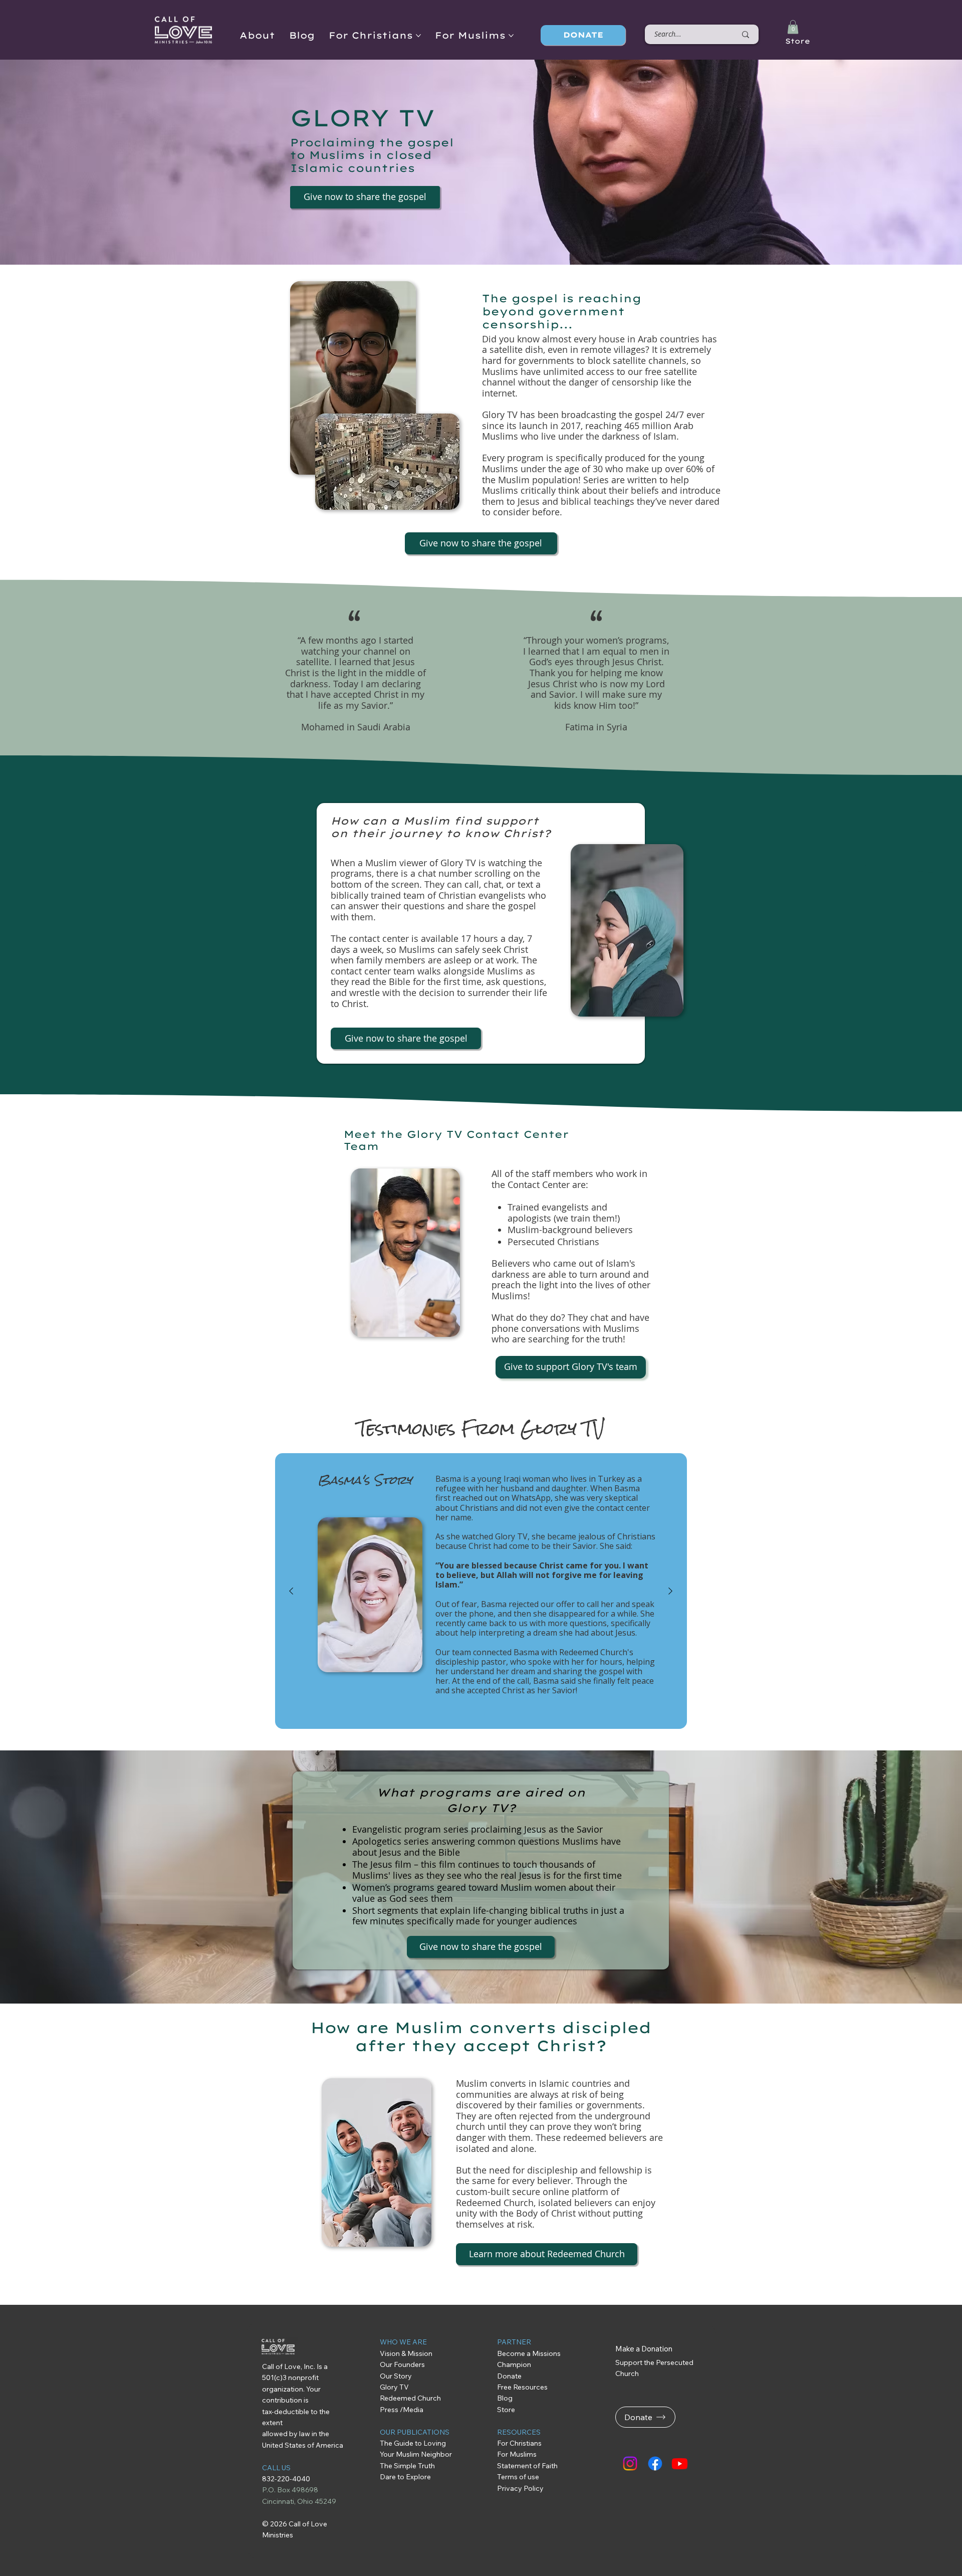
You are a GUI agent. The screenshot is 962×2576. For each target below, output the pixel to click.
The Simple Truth (407, 2466)
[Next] (670, 1591)
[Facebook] (655, 2463)
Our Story (396, 2376)
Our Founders (402, 2364)
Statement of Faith (527, 2466)
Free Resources (523, 2387)
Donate (509, 2376)
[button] (793, 27)
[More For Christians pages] (418, 36)
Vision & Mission (406, 2353)
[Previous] (291, 1591)
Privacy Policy (520, 2488)
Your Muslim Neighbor (416, 2454)
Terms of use (518, 2477)
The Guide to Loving (414, 2443)
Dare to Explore (405, 2477)
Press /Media (402, 2410)
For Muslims (517, 2454)
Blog (505, 2398)
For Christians (519, 2443)
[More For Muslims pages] (511, 36)
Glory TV (394, 2387)
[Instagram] (630, 2463)
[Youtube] (680, 2463)
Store (798, 41)
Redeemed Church (411, 2398)
